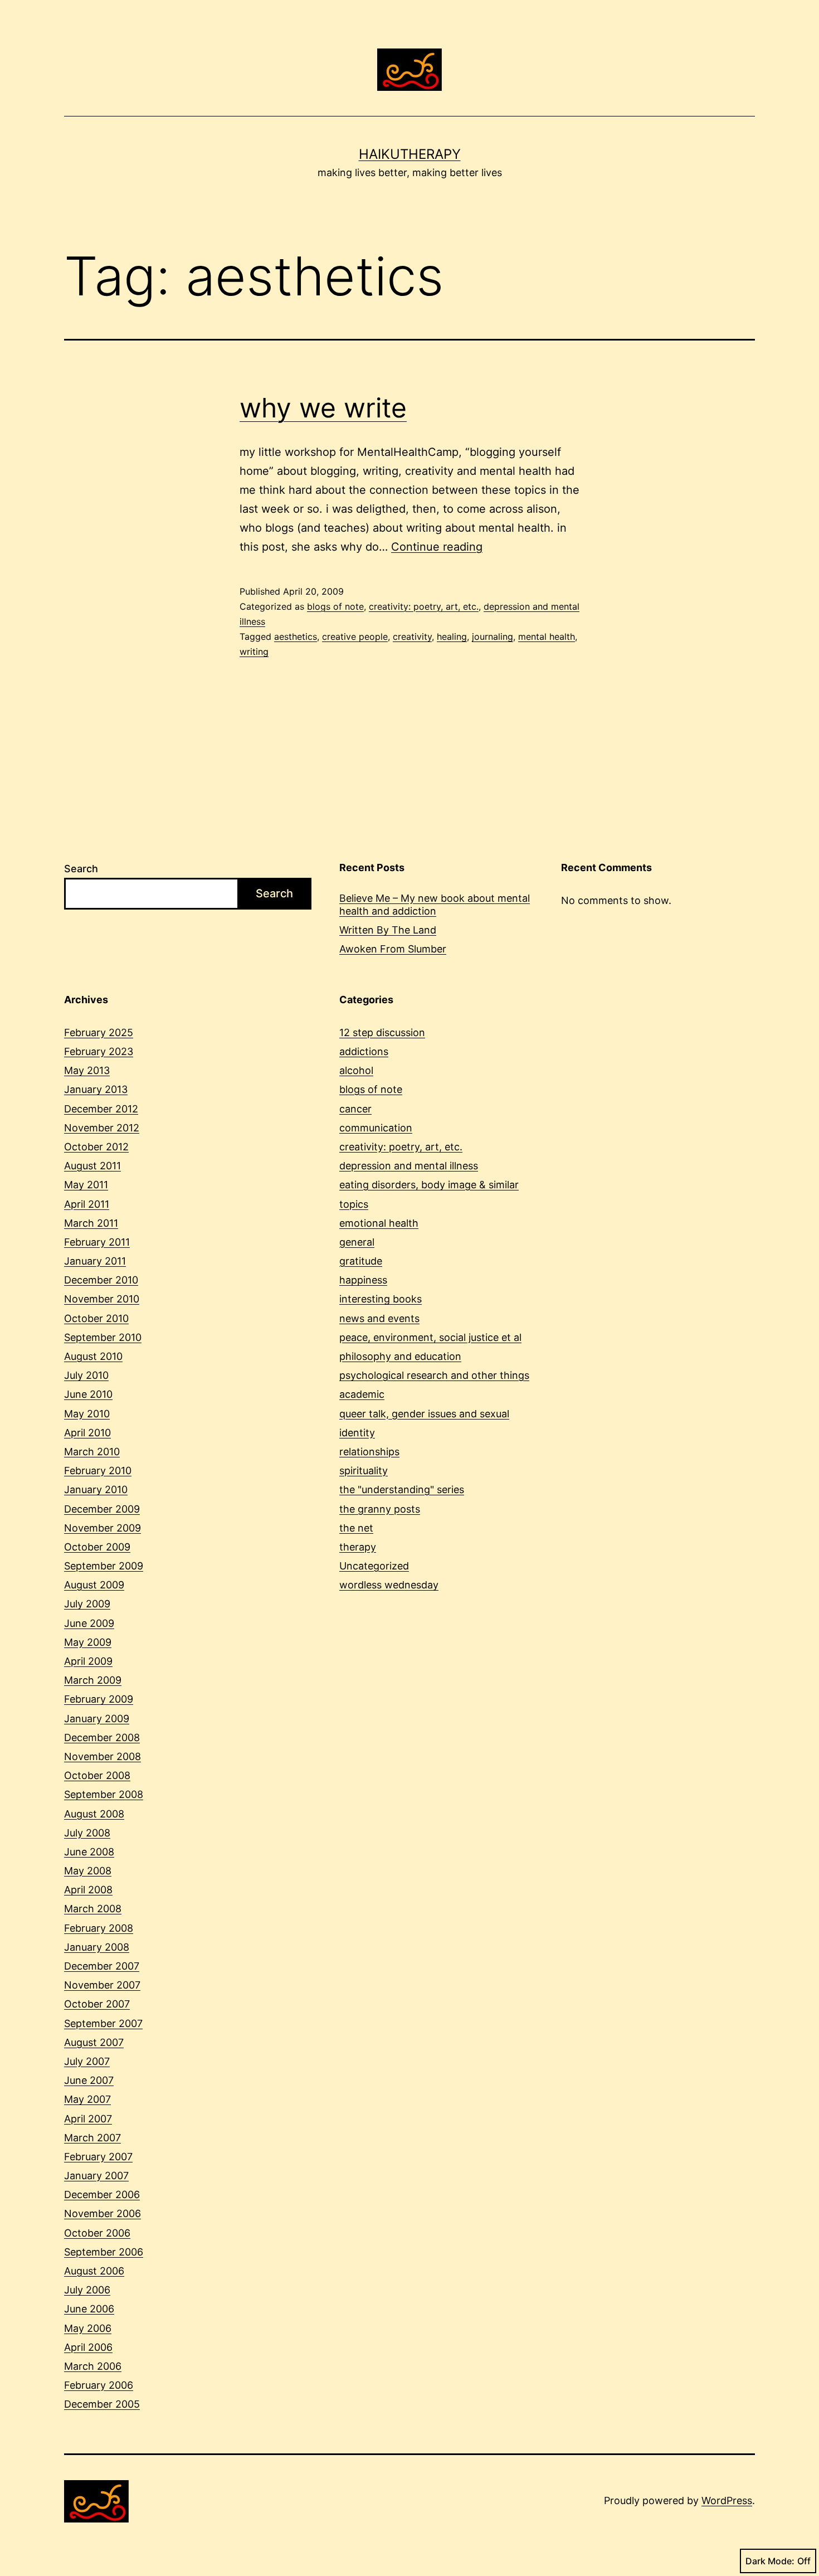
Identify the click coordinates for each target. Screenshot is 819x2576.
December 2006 (102, 2195)
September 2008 (104, 1794)
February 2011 (97, 1242)
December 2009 (102, 1509)
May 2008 (88, 1871)
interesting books (381, 1299)
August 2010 (93, 1356)
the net (356, 1528)
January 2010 (96, 1489)
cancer (355, 1109)
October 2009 (97, 1547)
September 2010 (103, 1337)
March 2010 (92, 1452)
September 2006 (104, 2252)
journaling (493, 636)
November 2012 (102, 1128)
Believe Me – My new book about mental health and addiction (435, 905)
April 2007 (88, 2119)
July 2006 (87, 2290)
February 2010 (98, 1471)
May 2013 (87, 1070)
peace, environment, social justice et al (430, 1337)
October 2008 (97, 1775)
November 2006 (103, 2213)
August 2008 (94, 1814)
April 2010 (87, 1433)
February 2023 (99, 1051)
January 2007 (96, 2176)
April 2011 (87, 1204)
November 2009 (103, 1528)
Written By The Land (388, 930)
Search (81, 869)
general (357, 1242)
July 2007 (87, 2061)
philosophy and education (400, 1356)
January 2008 (97, 1947)
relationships (369, 1452)
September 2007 (103, 2023)
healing (452, 636)
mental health (547, 636)
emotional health (379, 1223)
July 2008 (87, 1833)
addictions (364, 1051)
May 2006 (88, 2328)
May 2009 (88, 1642)
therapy (358, 1547)
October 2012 (96, 1147)
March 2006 (93, 2366)
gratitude (361, 1261)
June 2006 (89, 2309)
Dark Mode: (770, 2561)
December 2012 (101, 1109)
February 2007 (98, 2157)
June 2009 (89, 1623)
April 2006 (88, 2347)
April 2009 (88, 1661)
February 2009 (99, 1699)
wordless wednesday (389, 1585)
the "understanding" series (402, 1489)
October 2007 (97, 2004)
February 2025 (99, 1032)
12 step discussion (382, 1032)
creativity (412, 636)
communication (376, 1128)
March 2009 (93, 1680)
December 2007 (102, 1966)
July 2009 (87, 1604)
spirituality (364, 1471)
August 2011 (92, 1166)
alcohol (356, 1070)
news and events (379, 1318)
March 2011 (91, 1223)
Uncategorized (374, 1566)
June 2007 (89, 2080)
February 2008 (99, 1928)
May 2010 (87, 1414)
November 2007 (102, 1985)
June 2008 (89, 1852)
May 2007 (87, 2099)
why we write (323, 408)
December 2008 (102, 1737)
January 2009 (97, 1719)
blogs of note (335, 606)
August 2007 (94, 2042)
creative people (355, 636)
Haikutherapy (410, 154)
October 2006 (97, 2233)
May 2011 (86, 1185)
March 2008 (93, 1909)
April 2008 (88, 1890)
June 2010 (88, 1394)
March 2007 (92, 2138)
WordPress (727, 2500)
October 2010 (96, 1318)
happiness (363, 1280)
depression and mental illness (409, 1166)
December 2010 (101, 1280)
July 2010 (86, 1375)
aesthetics (296, 636)
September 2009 (104, 1566)
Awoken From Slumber (393, 949)
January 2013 (96, 1089)
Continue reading (437, 547)
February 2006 (99, 2385)
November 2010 (102, 1299)
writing (254, 652)
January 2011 (95, 1261)
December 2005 (102, 2404)
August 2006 (94, 2271)
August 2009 (94, 1585)
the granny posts (380, 1509)
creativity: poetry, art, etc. (424, 606)
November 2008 (103, 1756)
